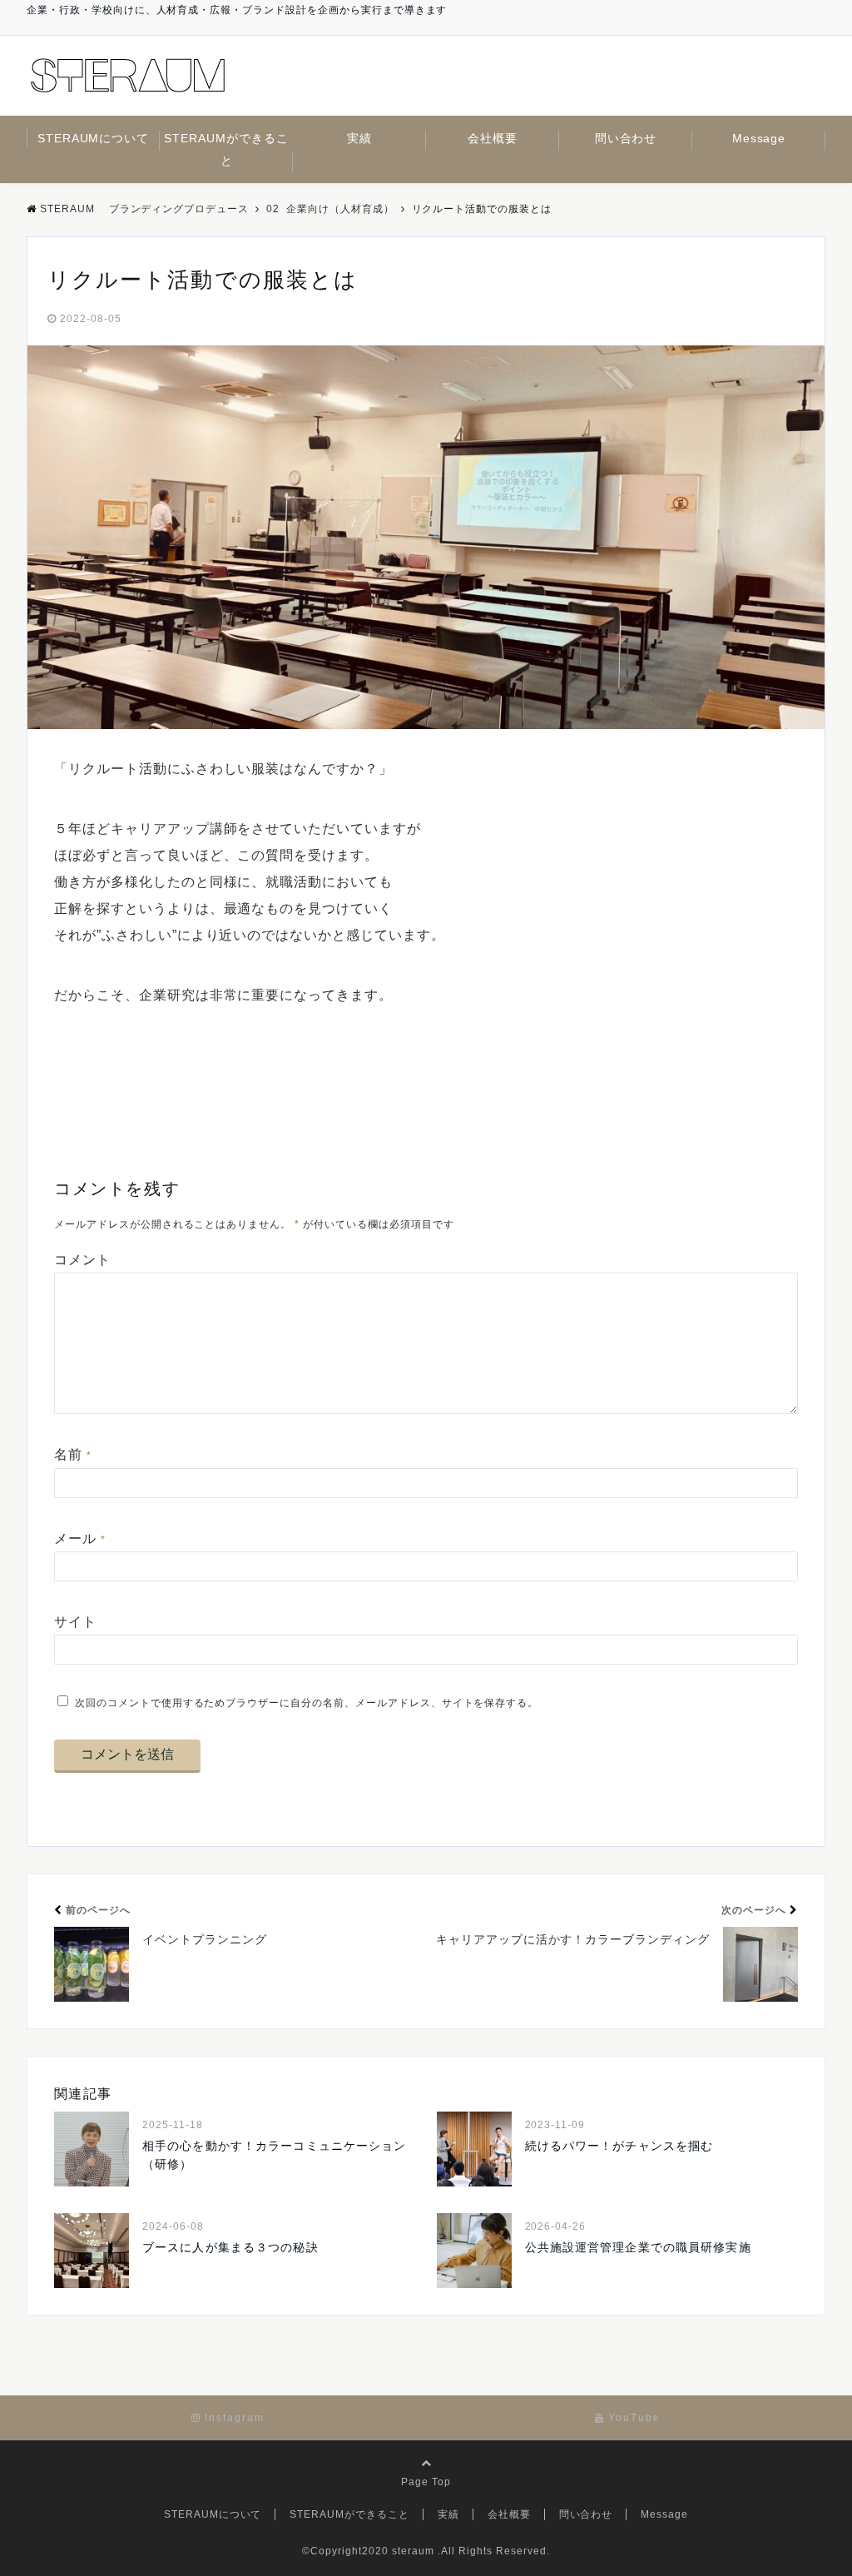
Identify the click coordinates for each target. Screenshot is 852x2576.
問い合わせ (626, 138)
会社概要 (493, 138)
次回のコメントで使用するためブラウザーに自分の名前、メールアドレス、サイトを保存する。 (307, 1703)
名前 (73, 1454)
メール (80, 1539)
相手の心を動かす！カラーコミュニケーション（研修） (275, 2155)
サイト (75, 1622)
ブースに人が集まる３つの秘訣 (230, 2247)
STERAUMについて (94, 138)
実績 (359, 138)
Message (759, 138)
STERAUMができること (226, 149)
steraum (413, 2551)
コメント (82, 1260)
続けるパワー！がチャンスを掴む (619, 2146)
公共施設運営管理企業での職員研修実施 (638, 2247)
